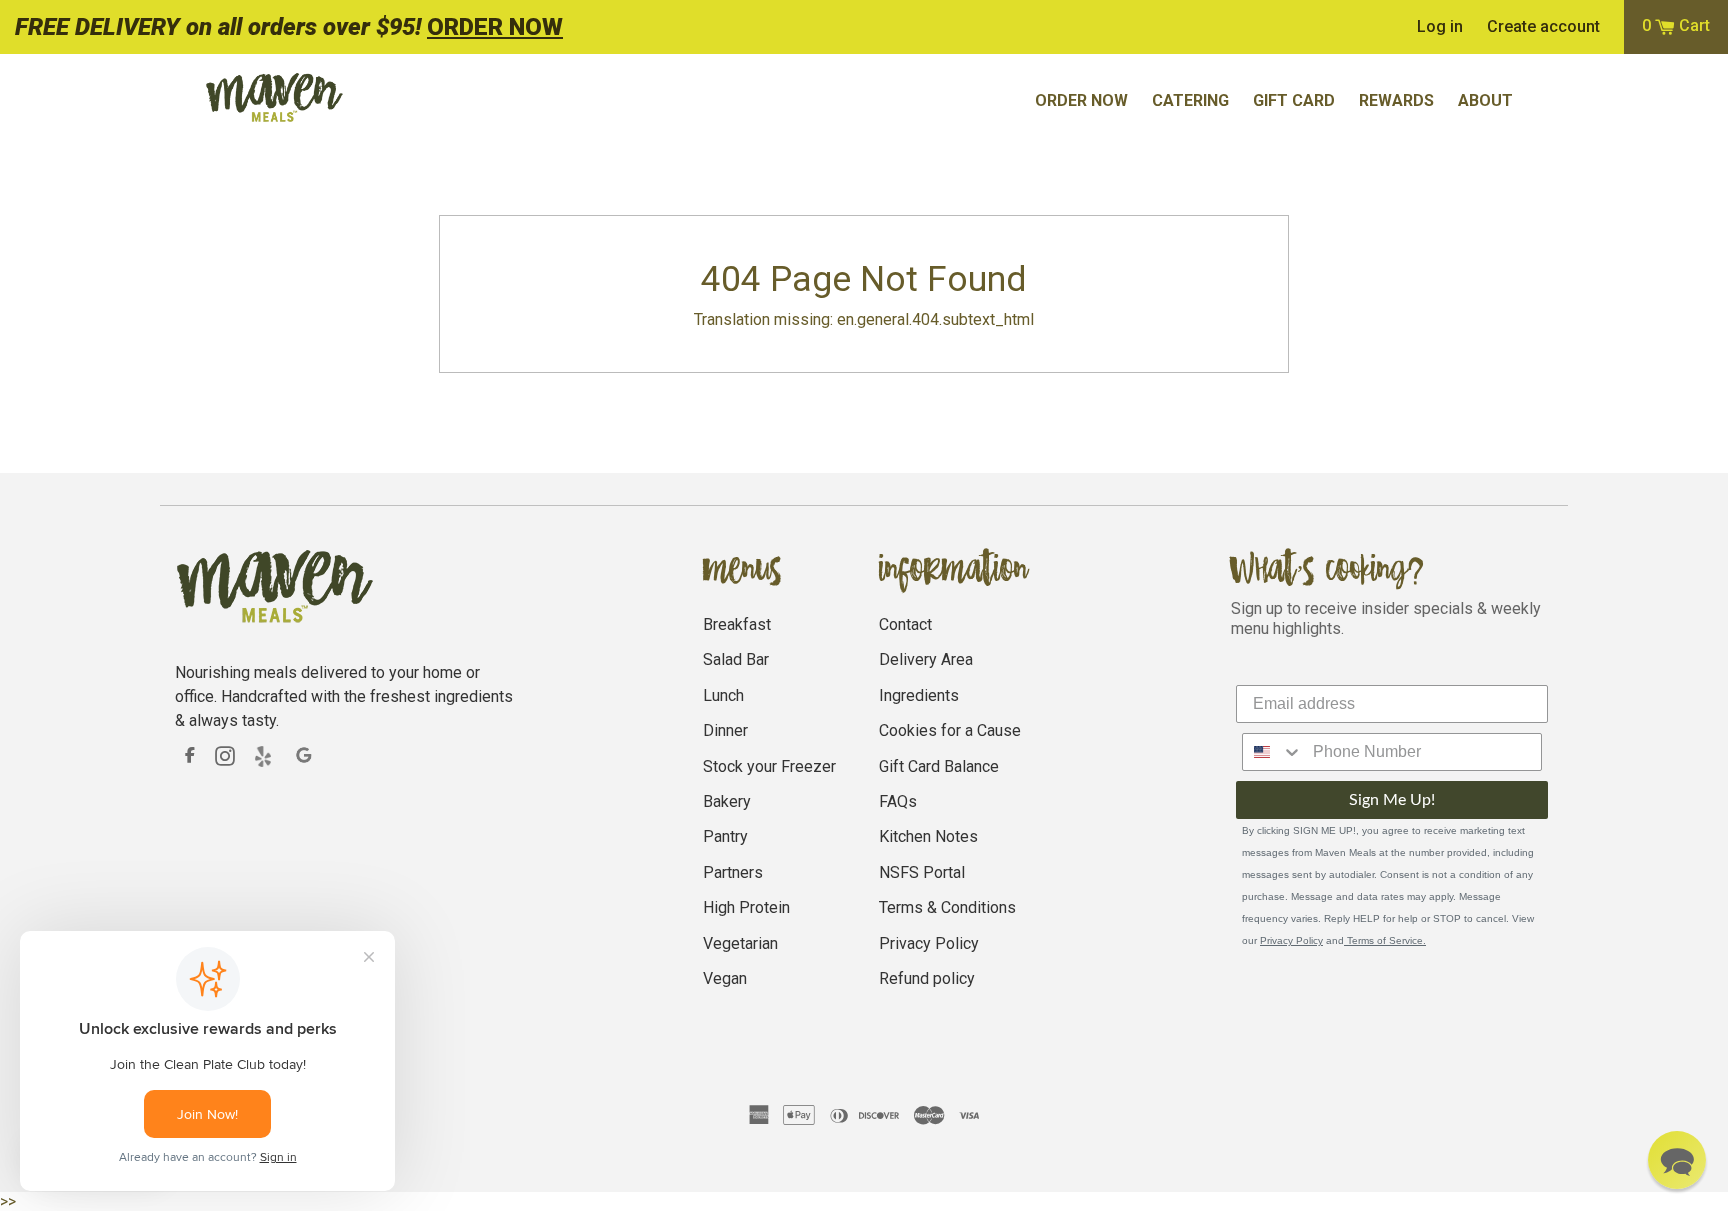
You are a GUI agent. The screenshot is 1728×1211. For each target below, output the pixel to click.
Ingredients (919, 695)
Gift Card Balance (939, 766)
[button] (1677, 1160)
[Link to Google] (305, 756)
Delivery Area (926, 659)
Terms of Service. (1385, 940)
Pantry (725, 836)
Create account (1543, 27)
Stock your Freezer (769, 766)
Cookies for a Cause (950, 730)
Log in (1440, 27)
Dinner (725, 730)
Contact (905, 624)
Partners (733, 872)
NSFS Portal (922, 872)
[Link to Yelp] (265, 756)
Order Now (1081, 100)
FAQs (898, 801)
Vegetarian (740, 943)
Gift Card (1294, 100)
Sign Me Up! (1392, 800)
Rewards (1396, 100)
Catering (1190, 100)
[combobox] (1273, 752)
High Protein (746, 907)
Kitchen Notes (928, 836)
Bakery (727, 801)
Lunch (723, 695)
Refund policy (927, 978)
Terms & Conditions (947, 907)
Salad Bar (736, 659)
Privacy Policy (929, 943)
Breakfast (737, 624)
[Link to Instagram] (225, 755)
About (1485, 100)
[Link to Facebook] (190, 755)
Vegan (725, 978)
